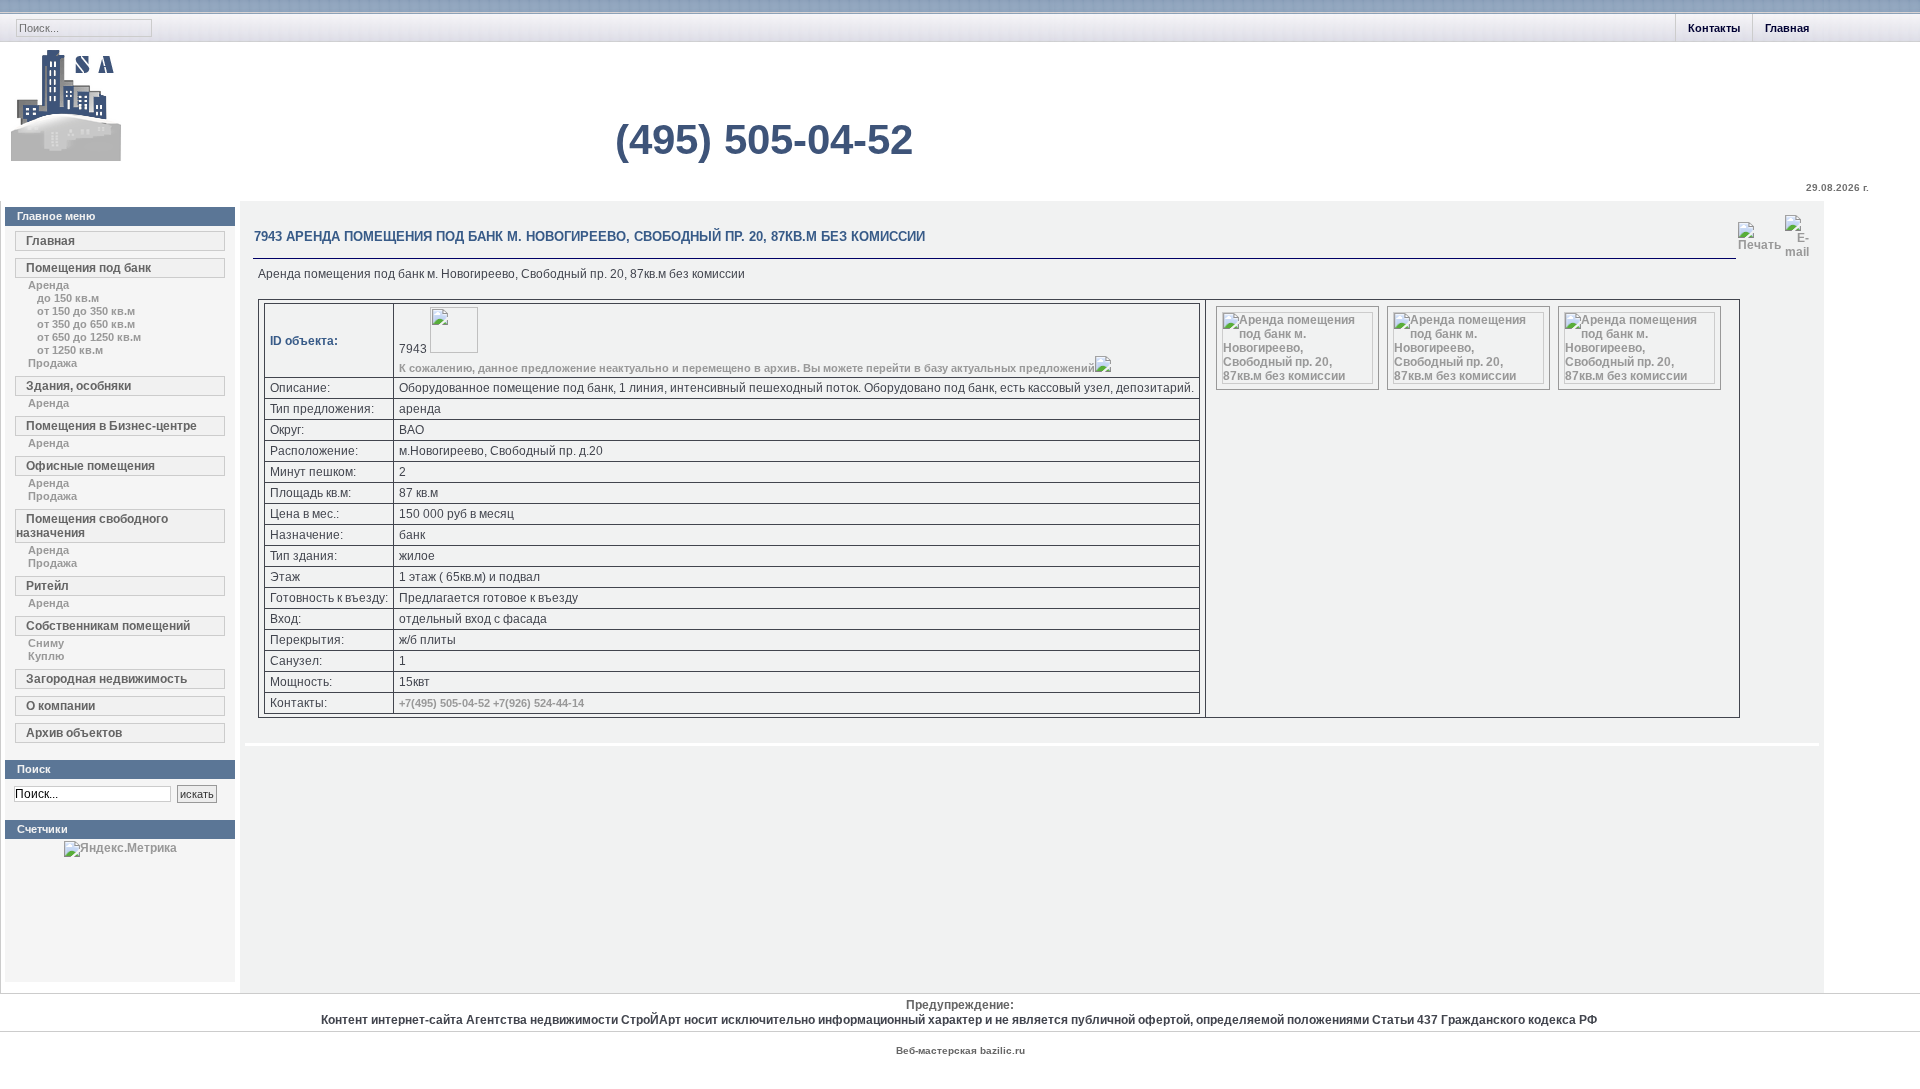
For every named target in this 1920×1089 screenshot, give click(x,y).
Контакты (1714, 28)
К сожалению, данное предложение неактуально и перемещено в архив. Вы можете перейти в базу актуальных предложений (747, 368)
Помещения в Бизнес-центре (111, 426)
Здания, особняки (78, 386)
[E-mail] (1797, 233)
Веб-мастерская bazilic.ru (960, 1050)
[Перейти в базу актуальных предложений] (1103, 368)
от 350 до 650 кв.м (86, 324)
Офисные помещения (90, 466)
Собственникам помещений (108, 626)
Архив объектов (74, 733)
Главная (1787, 28)
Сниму (46, 643)
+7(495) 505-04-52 (444, 703)
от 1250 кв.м (70, 350)
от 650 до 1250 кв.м (89, 337)
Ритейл (47, 586)
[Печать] (1759, 233)
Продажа (52, 363)
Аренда (48, 285)
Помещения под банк (88, 268)
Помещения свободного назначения (92, 526)
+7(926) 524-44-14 (538, 703)
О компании (60, 706)
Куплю (46, 656)
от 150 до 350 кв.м (86, 311)
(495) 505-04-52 (764, 139)
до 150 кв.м (68, 298)
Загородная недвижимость (106, 679)
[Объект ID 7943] (1297, 376)
